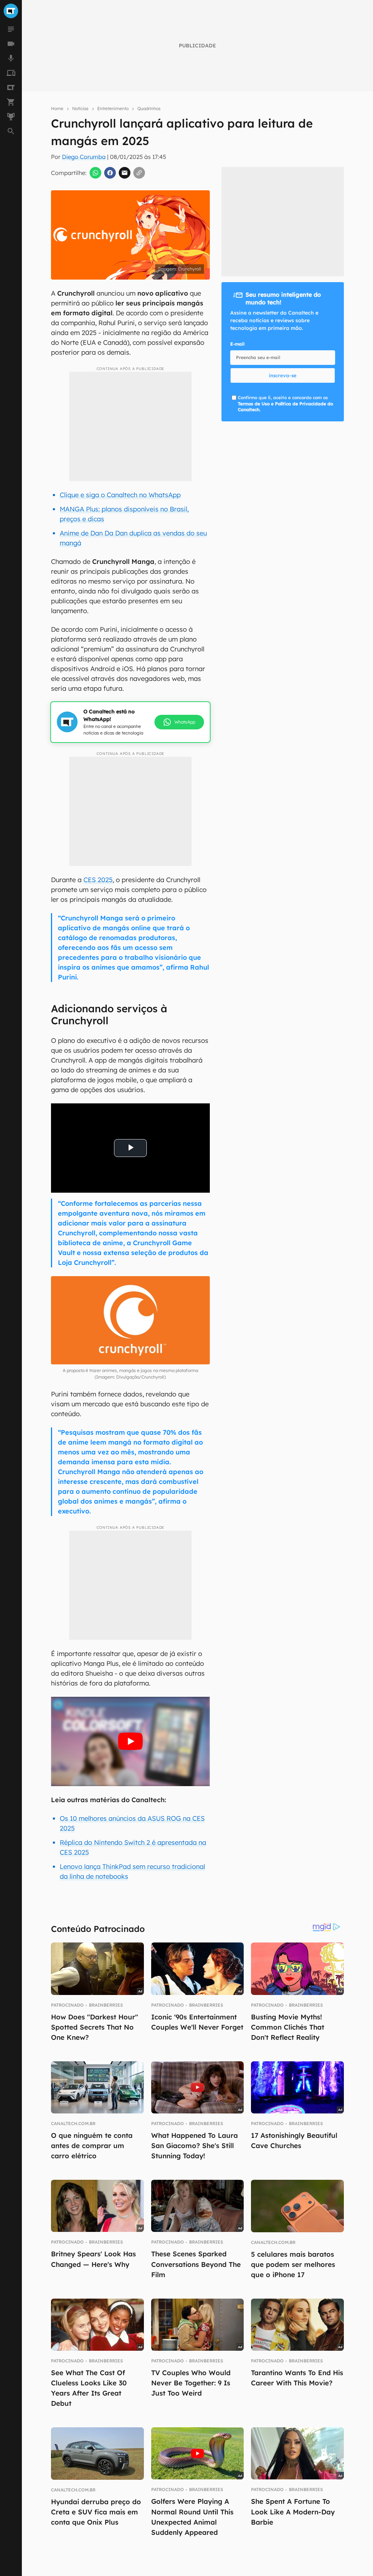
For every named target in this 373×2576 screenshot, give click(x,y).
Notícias (80, 108)
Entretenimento (113, 108)
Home (57, 108)
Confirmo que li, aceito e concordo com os (285, 404)
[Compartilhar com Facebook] (110, 173)
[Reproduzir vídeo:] (130, 1741)
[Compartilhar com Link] (139, 173)
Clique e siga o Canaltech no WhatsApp (120, 495)
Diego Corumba (84, 157)
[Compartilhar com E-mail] (125, 173)
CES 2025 (98, 880)
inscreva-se (283, 375)
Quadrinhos (149, 108)
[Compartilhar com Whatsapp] (95, 173)
